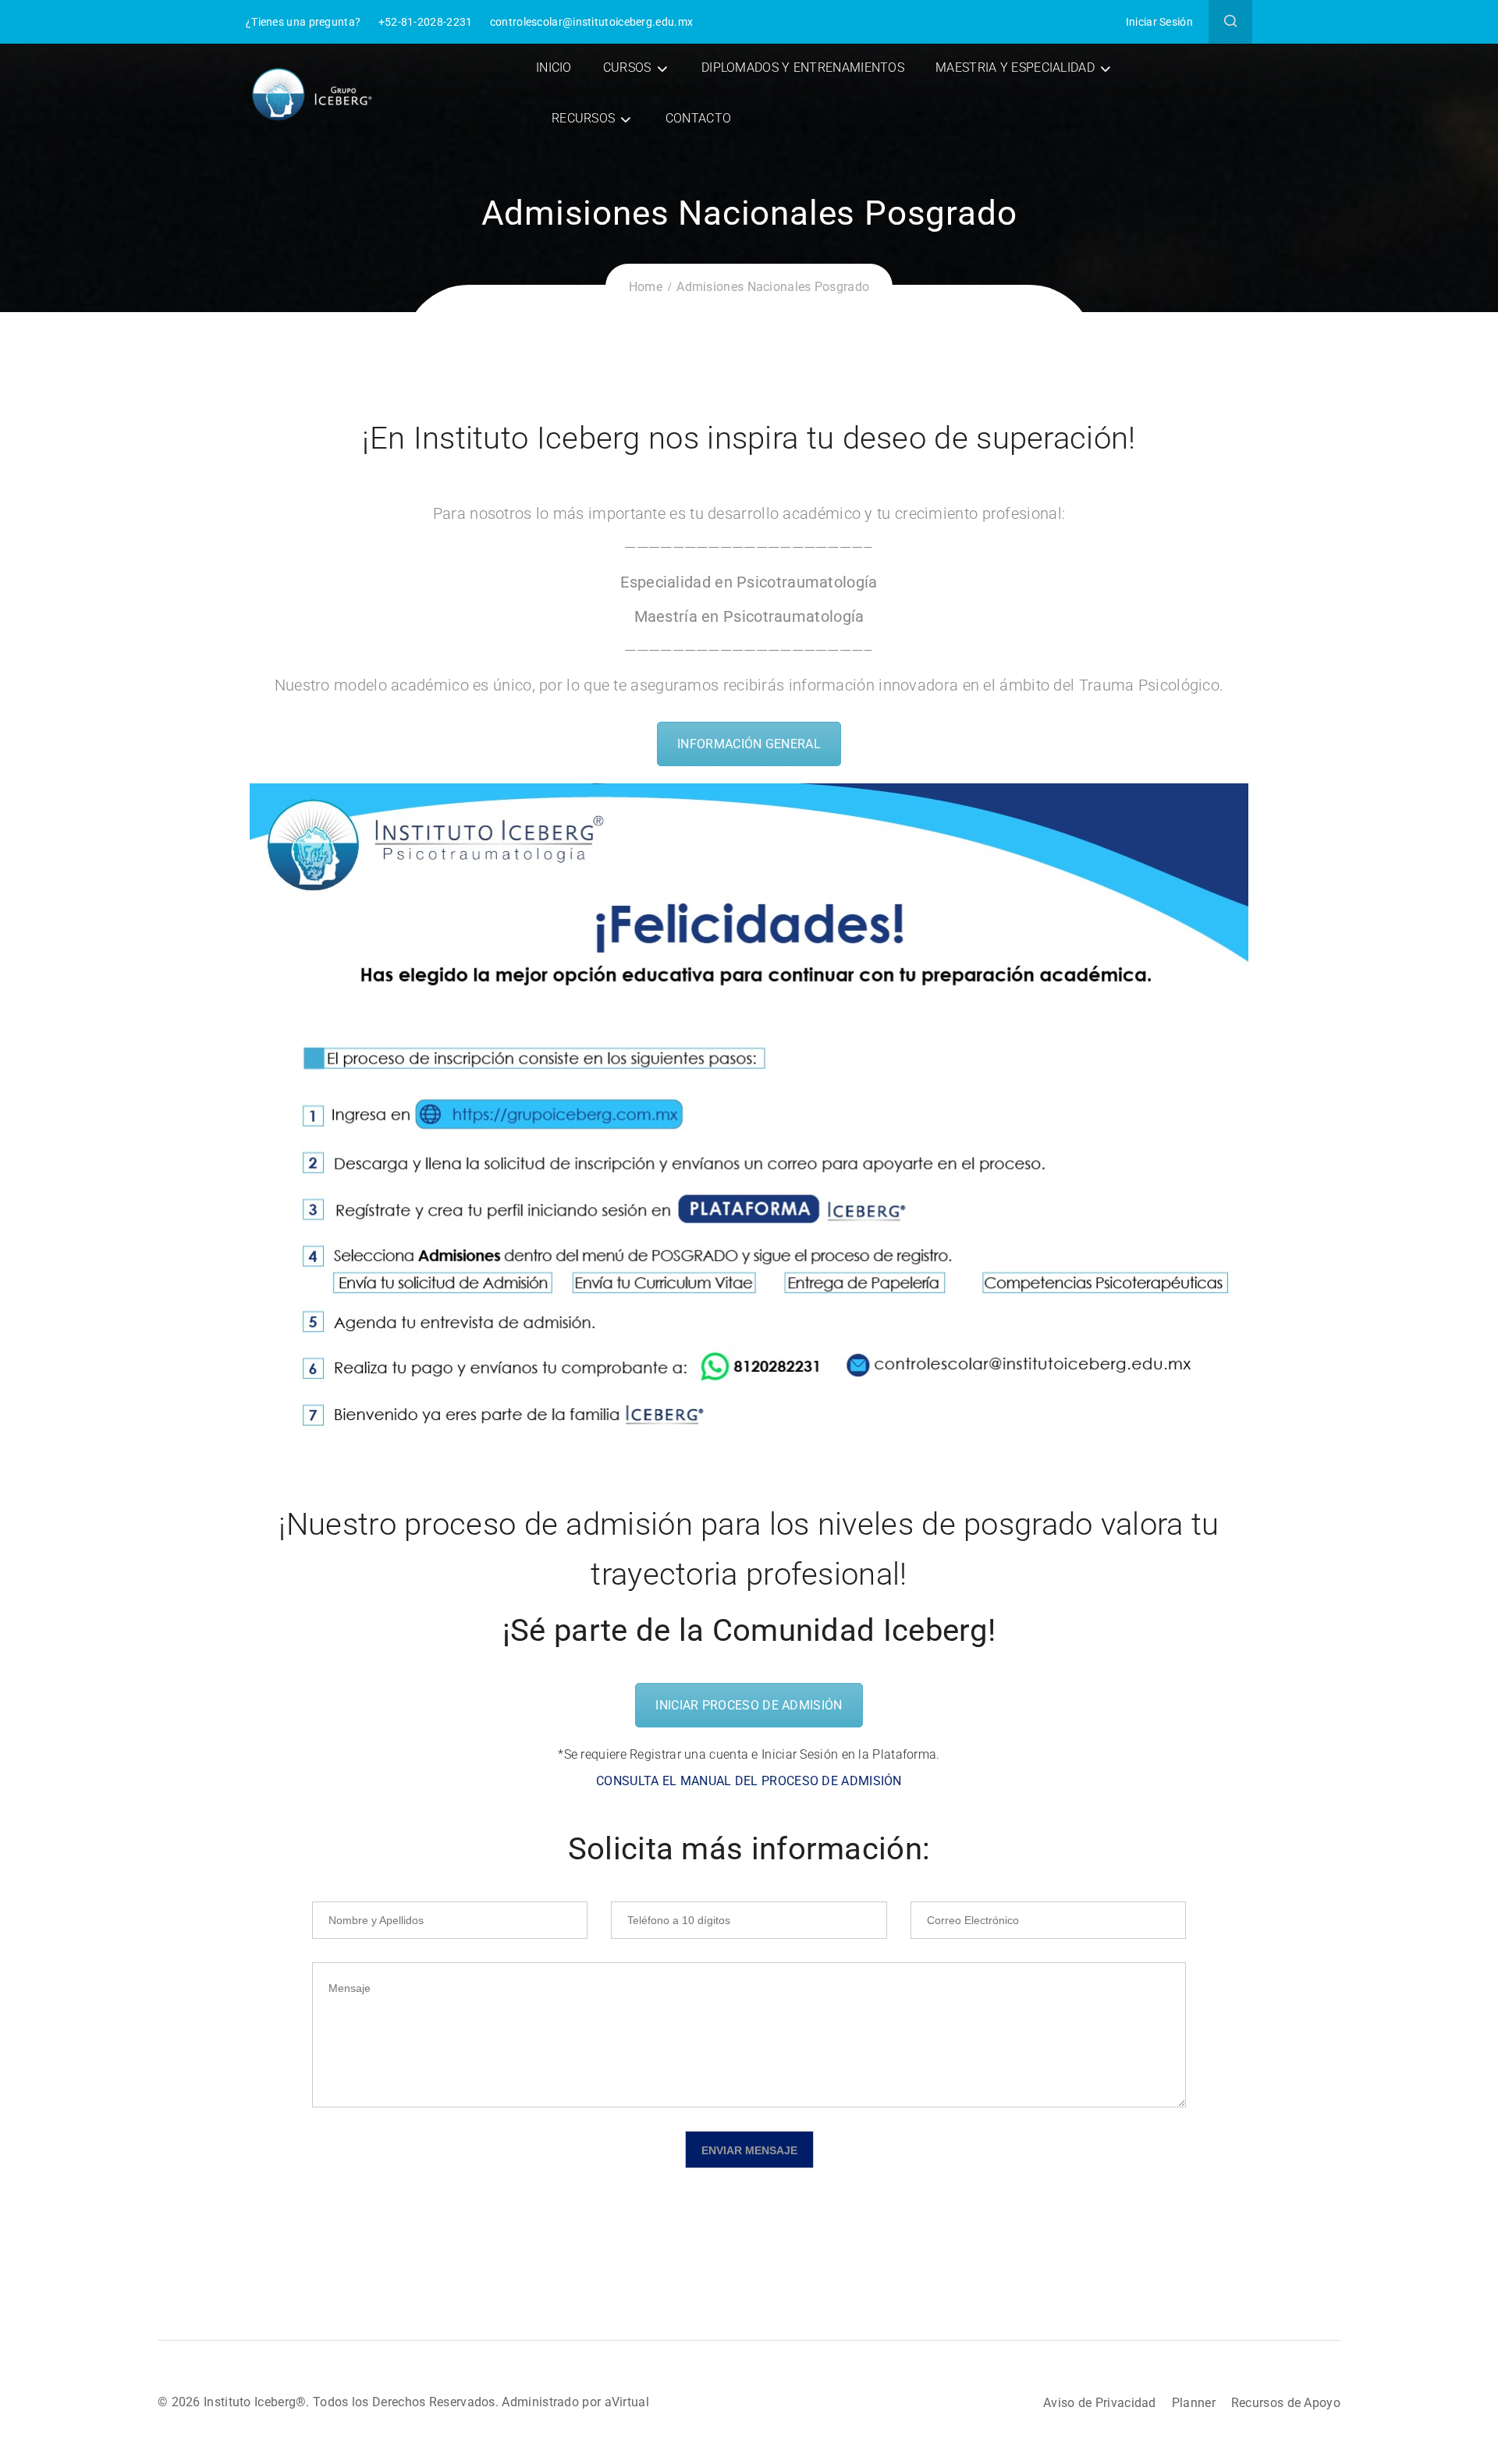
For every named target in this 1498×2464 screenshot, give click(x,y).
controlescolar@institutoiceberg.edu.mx (591, 22)
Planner (1194, 2403)
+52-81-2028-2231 (426, 22)
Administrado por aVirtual (575, 2402)
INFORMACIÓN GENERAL (749, 744)
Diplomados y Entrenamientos (803, 67)
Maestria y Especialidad (1015, 67)
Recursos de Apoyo (1286, 2403)
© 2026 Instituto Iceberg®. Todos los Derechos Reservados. (330, 2402)
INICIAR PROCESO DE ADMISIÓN (749, 1705)
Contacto (698, 118)
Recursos (583, 118)
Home (646, 287)
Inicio (554, 67)
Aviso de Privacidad (1100, 2403)
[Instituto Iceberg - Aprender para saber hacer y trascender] (312, 93)
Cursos (627, 67)
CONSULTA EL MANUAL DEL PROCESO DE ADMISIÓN (749, 1781)
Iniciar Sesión (1159, 22)
